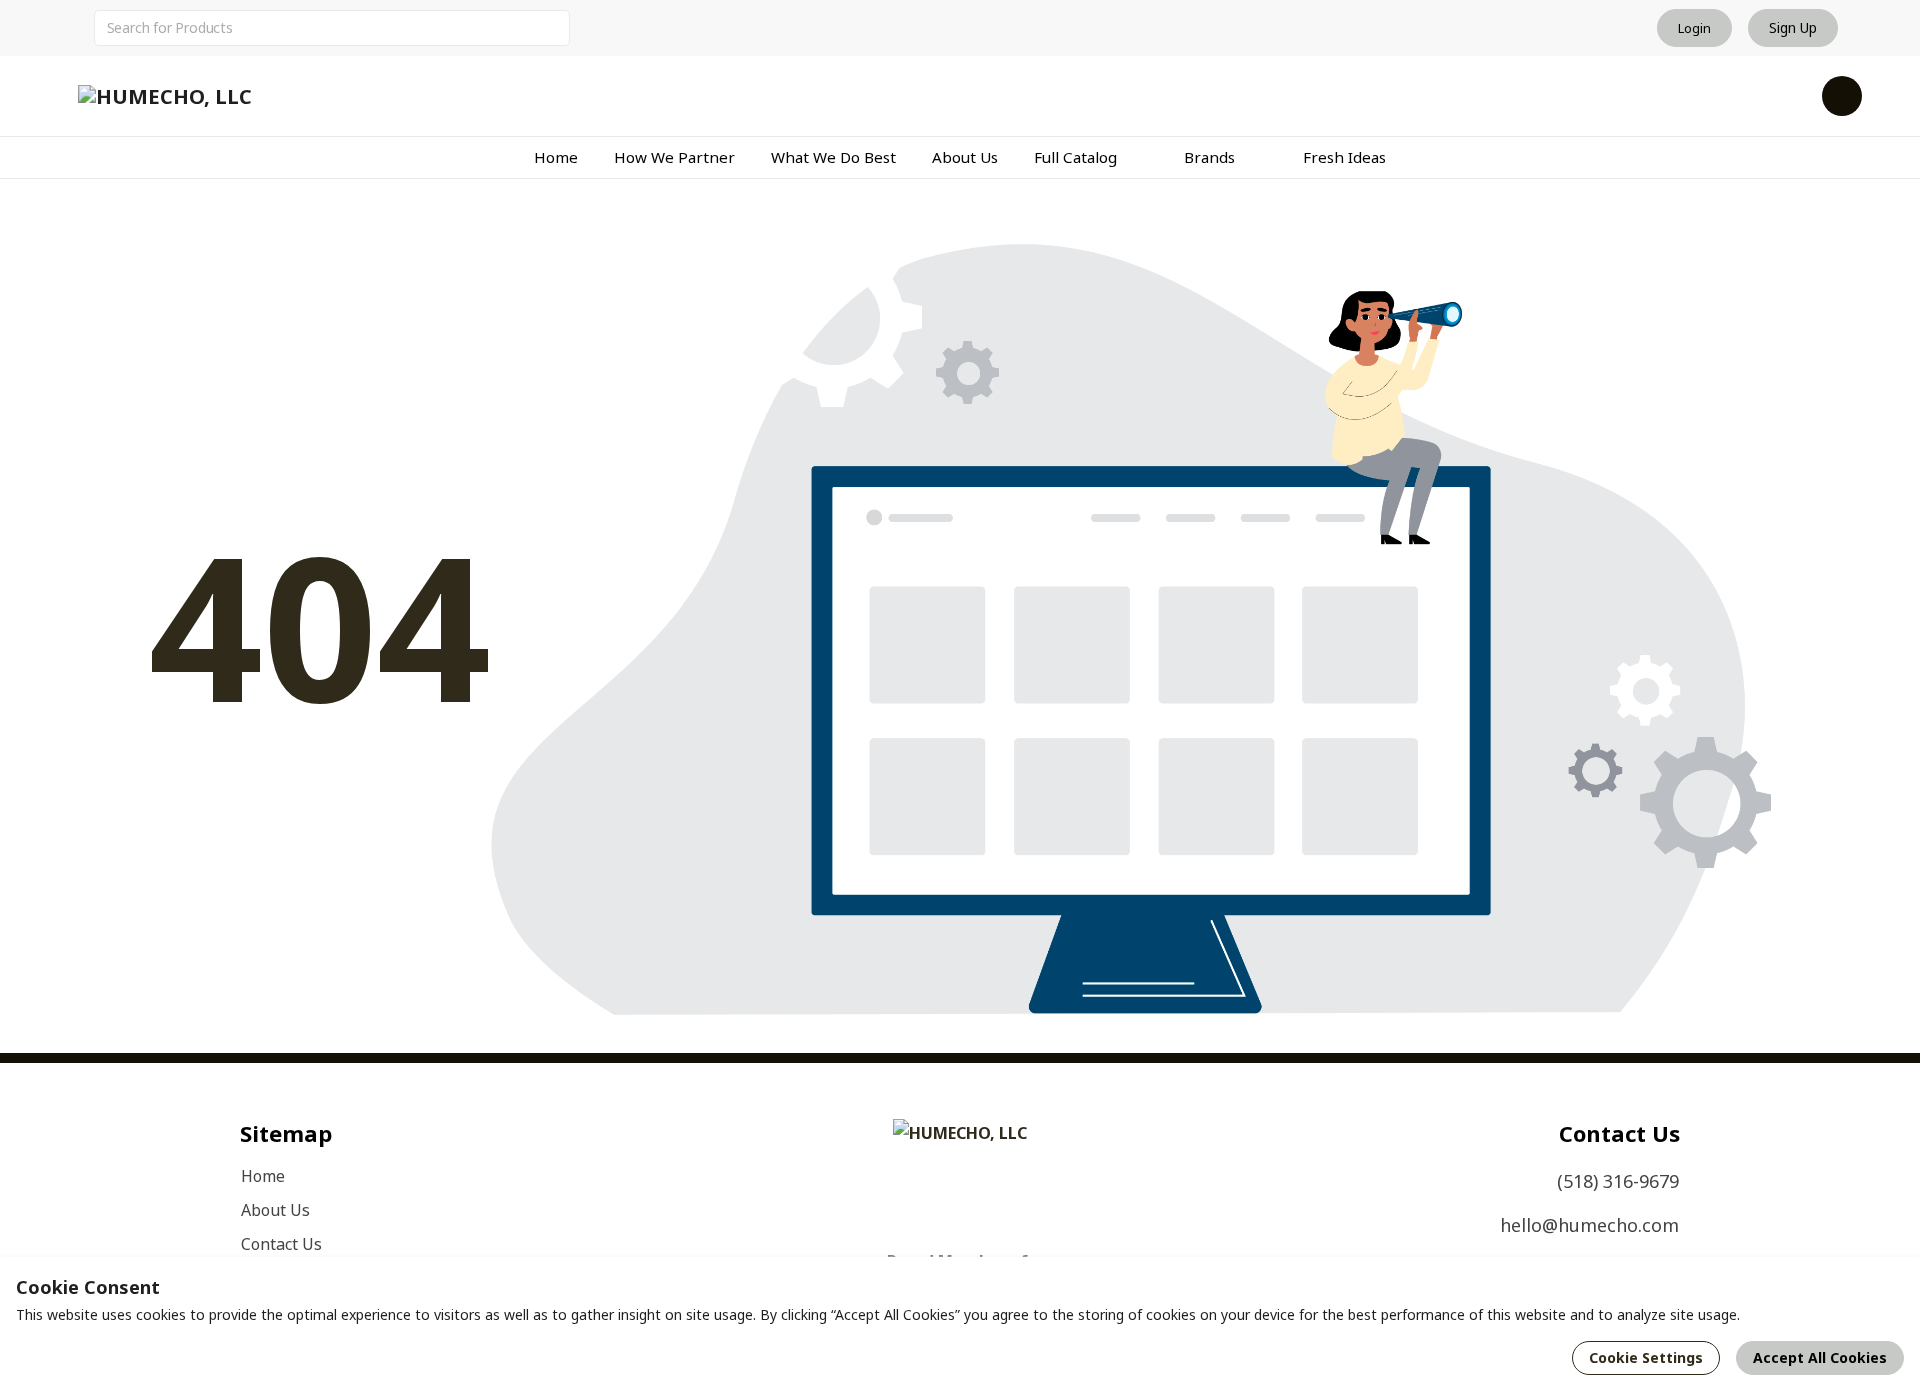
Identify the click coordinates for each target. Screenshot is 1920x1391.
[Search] (552, 28)
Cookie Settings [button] (1646, 1357)
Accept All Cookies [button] (1820, 1357)
